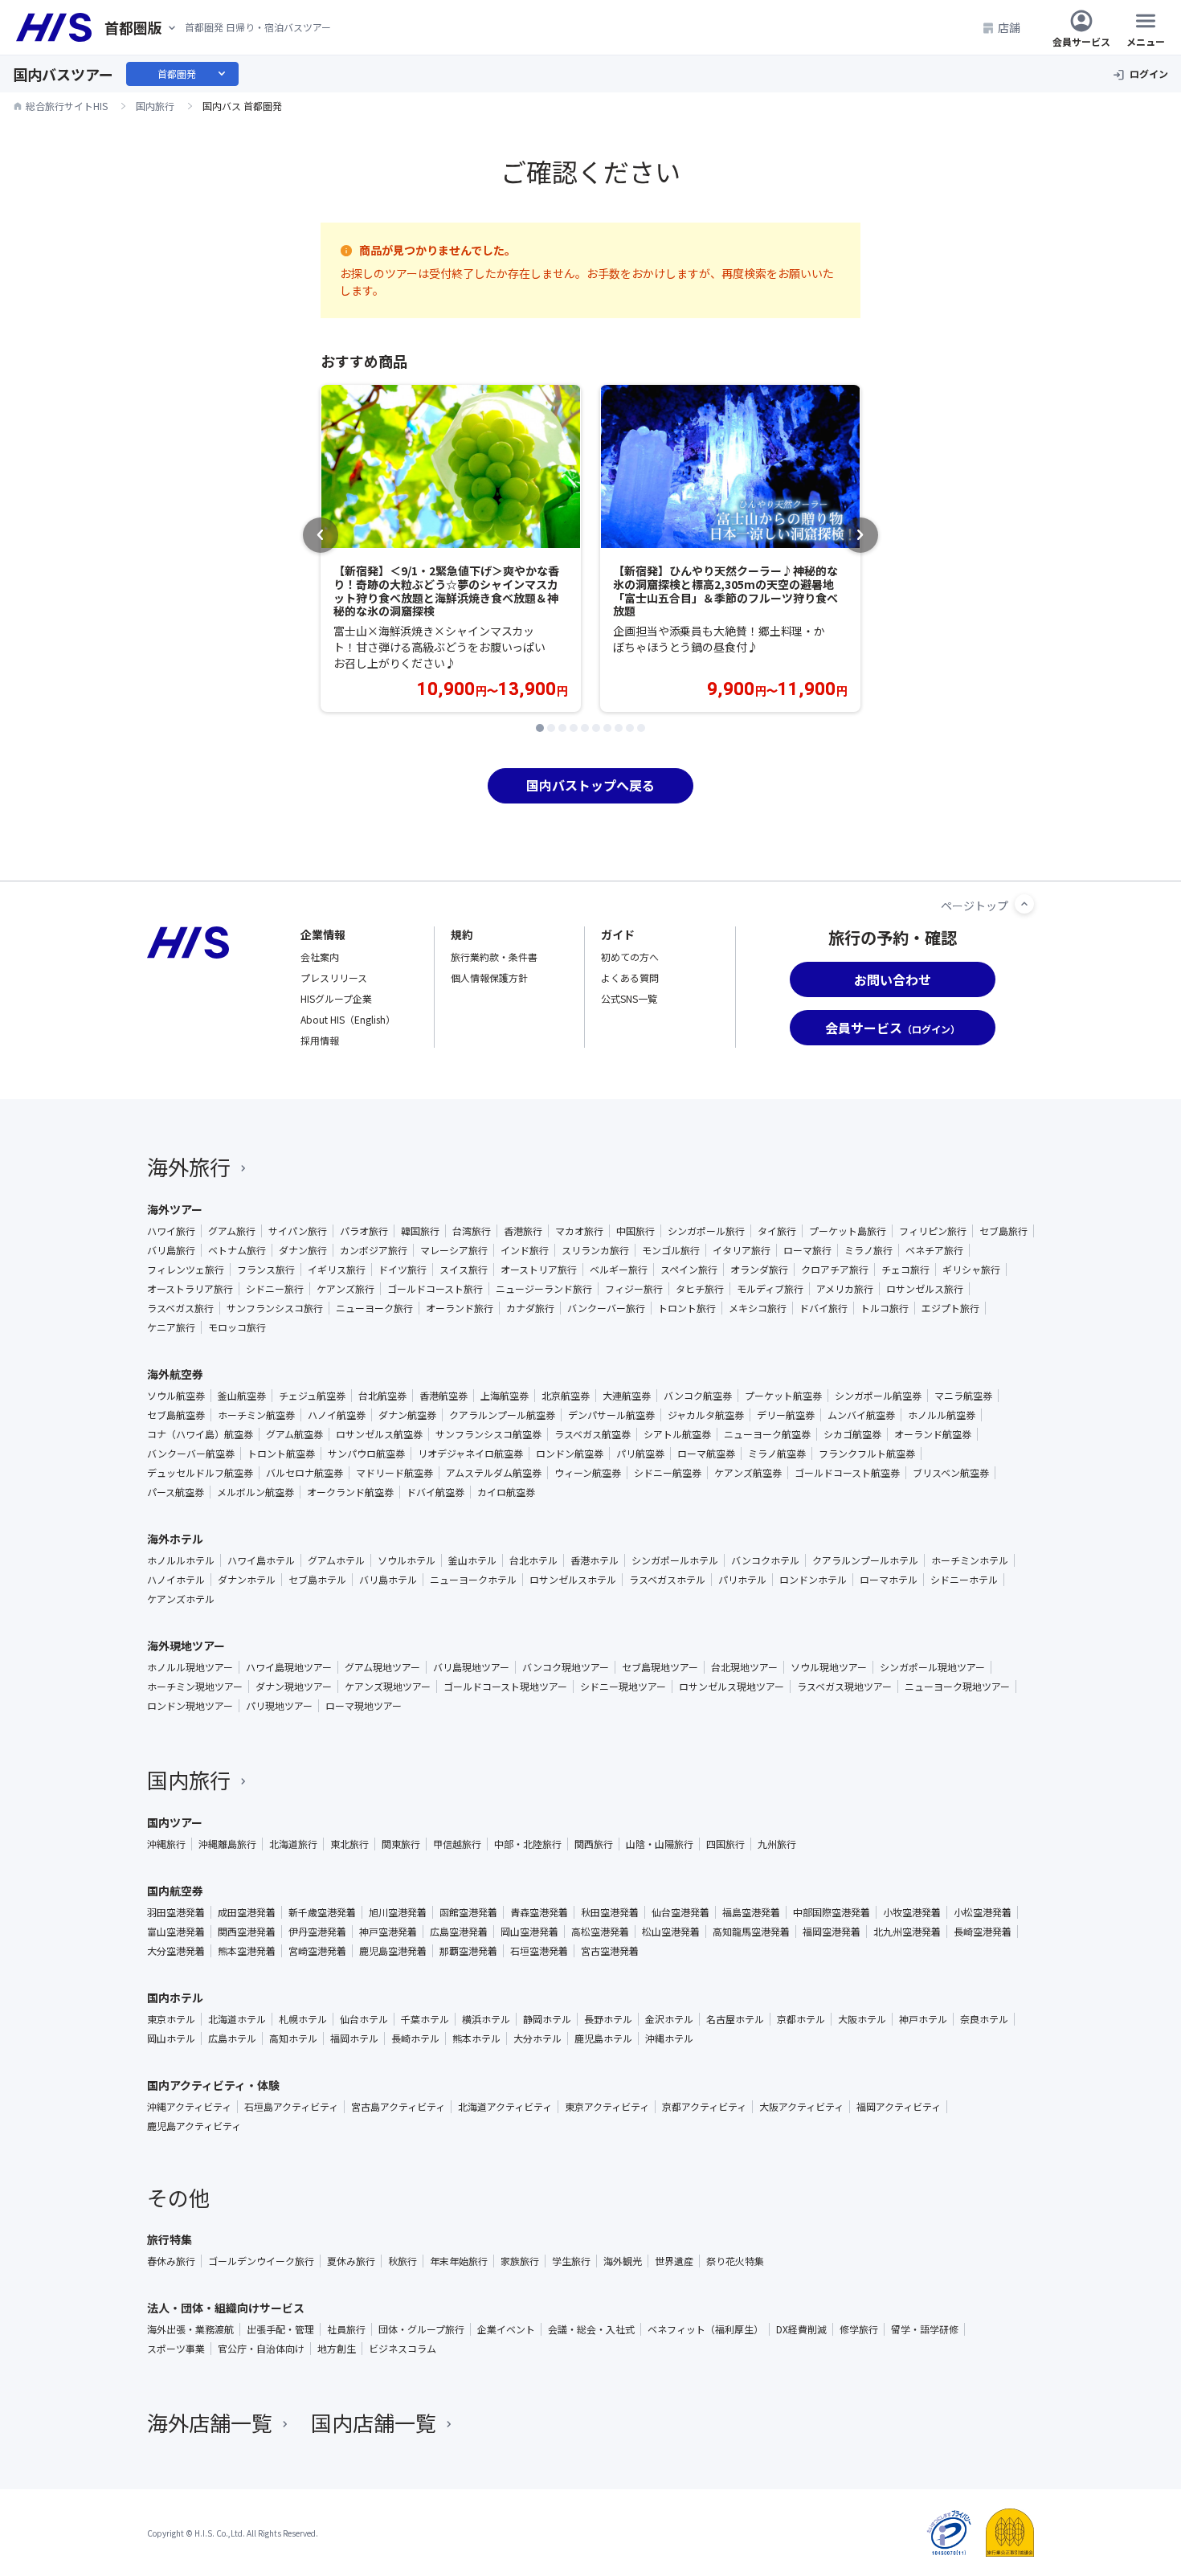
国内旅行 (189, 1779)
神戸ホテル (923, 2019)
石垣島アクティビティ (291, 2107)
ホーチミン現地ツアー (195, 1687)
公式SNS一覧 (629, 998)
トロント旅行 (687, 1308)
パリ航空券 (640, 1454)
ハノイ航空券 (337, 1415)
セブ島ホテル (317, 1580)
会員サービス (1081, 41)
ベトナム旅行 (237, 1250)
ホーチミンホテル (970, 1560)
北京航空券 (566, 1396)
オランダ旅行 (759, 1270)
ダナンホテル (247, 1580)
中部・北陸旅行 (528, 1844)
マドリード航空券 (394, 1473)
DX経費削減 (801, 2329)
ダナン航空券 (407, 1415)
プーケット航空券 (783, 1396)
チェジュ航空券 (312, 1396)
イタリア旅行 (742, 1250)
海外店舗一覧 (210, 2422)
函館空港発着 (468, 1912)
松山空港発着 (671, 1932)
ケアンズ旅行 (345, 1289)
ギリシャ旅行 (971, 1270)
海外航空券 (175, 1374)
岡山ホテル (171, 2038)
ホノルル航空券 (942, 1415)
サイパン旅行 (298, 1231)
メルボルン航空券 (255, 1492)
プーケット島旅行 (848, 1231)
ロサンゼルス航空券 (379, 1434)
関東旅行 (401, 1844)
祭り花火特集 (735, 2261)
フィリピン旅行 (933, 1231)
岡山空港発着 (529, 1932)
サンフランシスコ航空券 (488, 1434)
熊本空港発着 (247, 1951)
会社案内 (320, 957)
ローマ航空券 (706, 1454)
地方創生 (337, 2349)
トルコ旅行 (885, 1308)
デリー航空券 (786, 1415)
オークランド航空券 (350, 1492)
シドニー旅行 (275, 1289)
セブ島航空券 (176, 1415)
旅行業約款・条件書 (494, 957)
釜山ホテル (472, 1560)
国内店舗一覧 (374, 2422)
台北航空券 (382, 1396)
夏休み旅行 (351, 2261)
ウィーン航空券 (588, 1473)
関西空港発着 (247, 1932)
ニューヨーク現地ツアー (957, 1687)
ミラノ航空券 (777, 1454)
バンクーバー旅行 (606, 1308)
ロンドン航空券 (570, 1454)
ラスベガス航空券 (593, 1434)
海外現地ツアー (186, 1646)
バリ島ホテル (388, 1580)
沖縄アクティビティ (189, 2107)
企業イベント (506, 2329)
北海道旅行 (293, 1844)
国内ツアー (175, 1822)
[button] (540, 728)
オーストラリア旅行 (190, 1289)
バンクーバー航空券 (191, 1454)
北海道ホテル (237, 2019)
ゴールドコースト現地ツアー (505, 1687)
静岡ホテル (547, 2019)
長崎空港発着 (983, 1932)
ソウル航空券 (176, 1396)
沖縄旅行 (166, 1844)
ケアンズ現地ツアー (388, 1687)
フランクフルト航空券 (867, 1454)
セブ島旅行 (1003, 1231)
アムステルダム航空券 (494, 1473)
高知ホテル (293, 2038)
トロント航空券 (281, 1454)
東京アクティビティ (607, 2107)
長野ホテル (608, 2019)
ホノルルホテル (181, 1560)
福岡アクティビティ (899, 2107)
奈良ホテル (984, 2019)
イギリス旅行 (337, 1270)
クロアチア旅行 (835, 1270)
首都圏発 (193, 74)
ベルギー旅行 (619, 1270)
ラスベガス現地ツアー (844, 1687)
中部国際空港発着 (832, 1912)
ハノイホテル (176, 1580)
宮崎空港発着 (317, 1951)
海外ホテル (175, 1539)
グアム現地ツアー (382, 1667)
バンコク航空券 (698, 1396)
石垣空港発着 (539, 1951)
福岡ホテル (354, 2038)
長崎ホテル (415, 2038)
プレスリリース (334, 977)
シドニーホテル (964, 1580)
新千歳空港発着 (322, 1912)
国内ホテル (175, 1997)
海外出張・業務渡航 (190, 2329)
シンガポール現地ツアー (932, 1667)
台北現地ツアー (744, 1667)
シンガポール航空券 (878, 1396)
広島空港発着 (459, 1932)
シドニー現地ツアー (623, 1687)
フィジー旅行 (634, 1289)
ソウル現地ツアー (829, 1667)
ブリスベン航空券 (951, 1473)
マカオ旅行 (579, 1231)
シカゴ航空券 (852, 1434)
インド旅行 (525, 1250)
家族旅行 (520, 2261)
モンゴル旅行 (671, 1250)
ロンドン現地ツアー (190, 1706)
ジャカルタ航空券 (706, 1415)
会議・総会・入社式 (591, 2329)
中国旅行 (635, 1231)
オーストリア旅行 (539, 1270)
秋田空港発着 (610, 1912)
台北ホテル (533, 1560)
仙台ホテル (364, 2019)
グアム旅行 (232, 1231)
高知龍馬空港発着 (751, 1932)
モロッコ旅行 (237, 1327)
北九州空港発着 (907, 1932)
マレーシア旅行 (454, 1250)
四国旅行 (725, 1844)
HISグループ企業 (336, 998)
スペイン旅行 (689, 1270)
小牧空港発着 (912, 1912)
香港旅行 (523, 1231)
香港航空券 (443, 1396)
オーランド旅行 (460, 1308)
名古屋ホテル (735, 2019)
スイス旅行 (464, 1270)
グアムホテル (336, 1560)
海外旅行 (189, 1166)
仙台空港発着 (680, 1912)
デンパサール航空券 (611, 1415)
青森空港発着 (539, 1912)
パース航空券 (176, 1492)
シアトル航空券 (677, 1434)
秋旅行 (403, 2261)
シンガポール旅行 (706, 1231)
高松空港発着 (600, 1932)
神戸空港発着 (388, 1932)
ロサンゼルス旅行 (925, 1289)
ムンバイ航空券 (861, 1415)
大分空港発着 (176, 1951)
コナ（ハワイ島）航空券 (200, 1434)
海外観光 (623, 2261)
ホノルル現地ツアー (190, 1667)
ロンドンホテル (813, 1580)
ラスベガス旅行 (180, 1308)
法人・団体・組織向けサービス (226, 2308)
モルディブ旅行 (770, 1289)
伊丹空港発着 (317, 1932)
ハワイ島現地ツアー (289, 1667)
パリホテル (742, 1580)
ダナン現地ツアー (294, 1687)
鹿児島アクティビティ (194, 2126)
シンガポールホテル (675, 1560)
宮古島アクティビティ (398, 2107)
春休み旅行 (171, 2261)
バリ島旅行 (171, 1250)
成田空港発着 (247, 1912)
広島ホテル (232, 2038)
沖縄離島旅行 (227, 1844)
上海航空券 (505, 1396)
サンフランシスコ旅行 (275, 1308)
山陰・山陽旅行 (660, 1844)
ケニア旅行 (171, 1327)
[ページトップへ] (1024, 904)
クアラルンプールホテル (865, 1560)
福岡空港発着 (832, 1932)
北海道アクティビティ (505, 2107)
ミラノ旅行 (868, 1250)
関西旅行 (594, 1844)
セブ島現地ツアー (660, 1667)
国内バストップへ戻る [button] (590, 785)
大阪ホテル (862, 2019)
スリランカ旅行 (595, 1250)
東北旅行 (349, 1844)
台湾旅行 (472, 1231)
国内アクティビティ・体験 (213, 2085)
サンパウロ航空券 (366, 1454)
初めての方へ (630, 957)
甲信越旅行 (457, 1844)
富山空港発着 (176, 1932)
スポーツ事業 (176, 2349)
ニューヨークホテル (473, 1580)
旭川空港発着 (398, 1912)
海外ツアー (175, 1209)
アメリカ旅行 (845, 1289)
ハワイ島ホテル (261, 1560)
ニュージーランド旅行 (544, 1289)
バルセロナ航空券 (304, 1473)
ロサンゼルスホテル (573, 1580)
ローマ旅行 (807, 1250)
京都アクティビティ (704, 2107)
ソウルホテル (407, 1560)
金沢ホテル (669, 2019)
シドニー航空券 (668, 1473)
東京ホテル (171, 2019)
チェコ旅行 (905, 1270)
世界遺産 (674, 2261)
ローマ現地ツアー (364, 1706)
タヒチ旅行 (700, 1289)
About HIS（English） (348, 1019)
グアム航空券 (294, 1434)
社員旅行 (346, 2329)
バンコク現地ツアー (566, 1667)
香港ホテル (595, 1560)
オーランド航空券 (933, 1434)
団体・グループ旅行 (421, 2329)
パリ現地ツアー (279, 1706)
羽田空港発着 (176, 1912)
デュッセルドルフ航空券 (200, 1473)
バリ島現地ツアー (471, 1667)
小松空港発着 (983, 1912)
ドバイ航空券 (435, 1492)
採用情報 (320, 1040)
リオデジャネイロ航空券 (470, 1454)
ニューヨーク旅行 (374, 1308)
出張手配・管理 (280, 2329)
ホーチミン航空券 (256, 1415)
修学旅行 (859, 2329)
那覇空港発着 (468, 1951)
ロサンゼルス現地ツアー (731, 1687)
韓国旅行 (420, 1231)
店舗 (1009, 27)
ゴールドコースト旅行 (435, 1289)
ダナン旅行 (303, 1250)
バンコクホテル (765, 1560)
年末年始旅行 (459, 2261)
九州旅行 (777, 1844)
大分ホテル (537, 2038)
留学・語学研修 (925, 2329)
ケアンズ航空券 (748, 1473)
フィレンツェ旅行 (186, 1270)
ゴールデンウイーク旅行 (261, 2261)
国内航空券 (175, 1891)
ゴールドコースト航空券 (847, 1473)
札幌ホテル (303, 2019)
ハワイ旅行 (171, 1231)
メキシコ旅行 (758, 1308)
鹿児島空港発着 (393, 1951)
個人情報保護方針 (489, 977)
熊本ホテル (476, 2038)
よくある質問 (630, 977)
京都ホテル (801, 2019)
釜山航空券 (242, 1396)
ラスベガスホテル (667, 1580)
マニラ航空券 (963, 1396)
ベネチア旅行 (934, 1250)
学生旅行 (571, 2261)
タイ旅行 (777, 1231)
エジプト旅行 (950, 1308)
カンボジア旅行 (374, 1250)
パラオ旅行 (364, 1231)
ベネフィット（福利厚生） (705, 2329)
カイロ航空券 (506, 1492)
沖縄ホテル (669, 2038)
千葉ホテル (425, 2019)
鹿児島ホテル (603, 2038)
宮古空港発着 (610, 1951)
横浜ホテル (486, 2019)
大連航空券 (627, 1396)
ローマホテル (889, 1580)
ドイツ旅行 (403, 1270)
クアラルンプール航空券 (502, 1415)
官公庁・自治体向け (261, 2349)
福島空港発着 (751, 1912)
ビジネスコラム (403, 2349)
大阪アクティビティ (801, 2107)
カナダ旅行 (530, 1308)
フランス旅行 (266, 1270)
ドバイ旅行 (823, 1308)
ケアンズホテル (181, 1599)
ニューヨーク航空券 (767, 1434)
